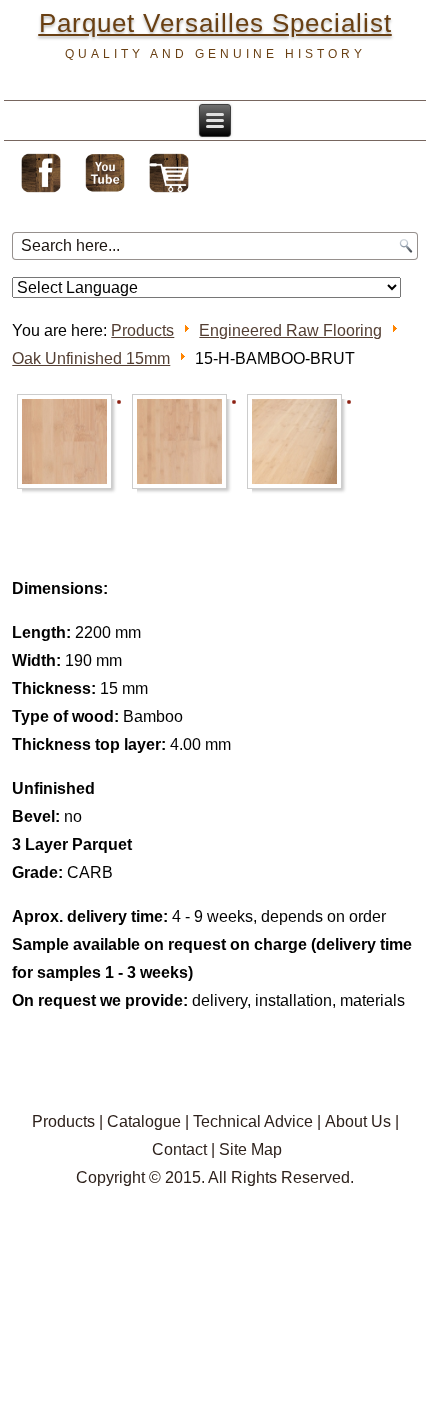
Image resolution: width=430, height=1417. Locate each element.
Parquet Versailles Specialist (215, 23)
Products (142, 330)
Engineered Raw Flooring (290, 330)
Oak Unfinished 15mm (91, 358)
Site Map (250, 1149)
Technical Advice (253, 1121)
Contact (179, 1149)
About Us (358, 1121)
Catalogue (144, 1121)
